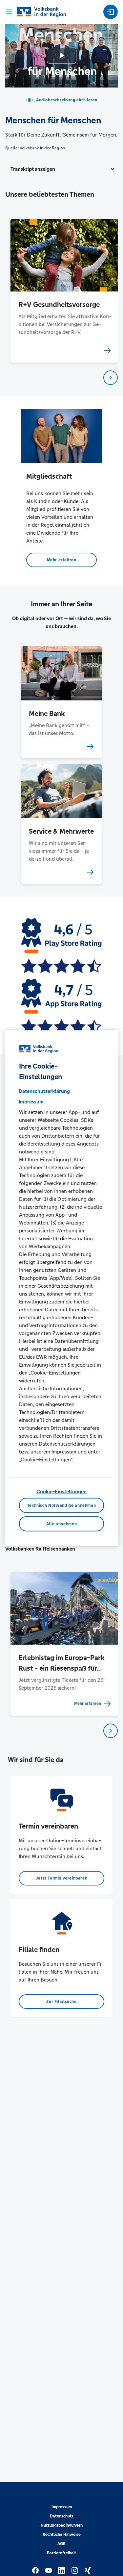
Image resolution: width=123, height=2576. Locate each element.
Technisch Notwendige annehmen (62, 1505)
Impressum (62, 2507)
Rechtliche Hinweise (62, 2535)
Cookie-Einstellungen (61, 1491)
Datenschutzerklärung (44, 1091)
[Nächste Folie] (111, 378)
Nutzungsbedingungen (62, 2525)
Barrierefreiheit (61, 2553)
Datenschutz (62, 2516)
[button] (61, 169)
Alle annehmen (61, 1524)
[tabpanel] (62, 291)
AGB (61, 2544)
